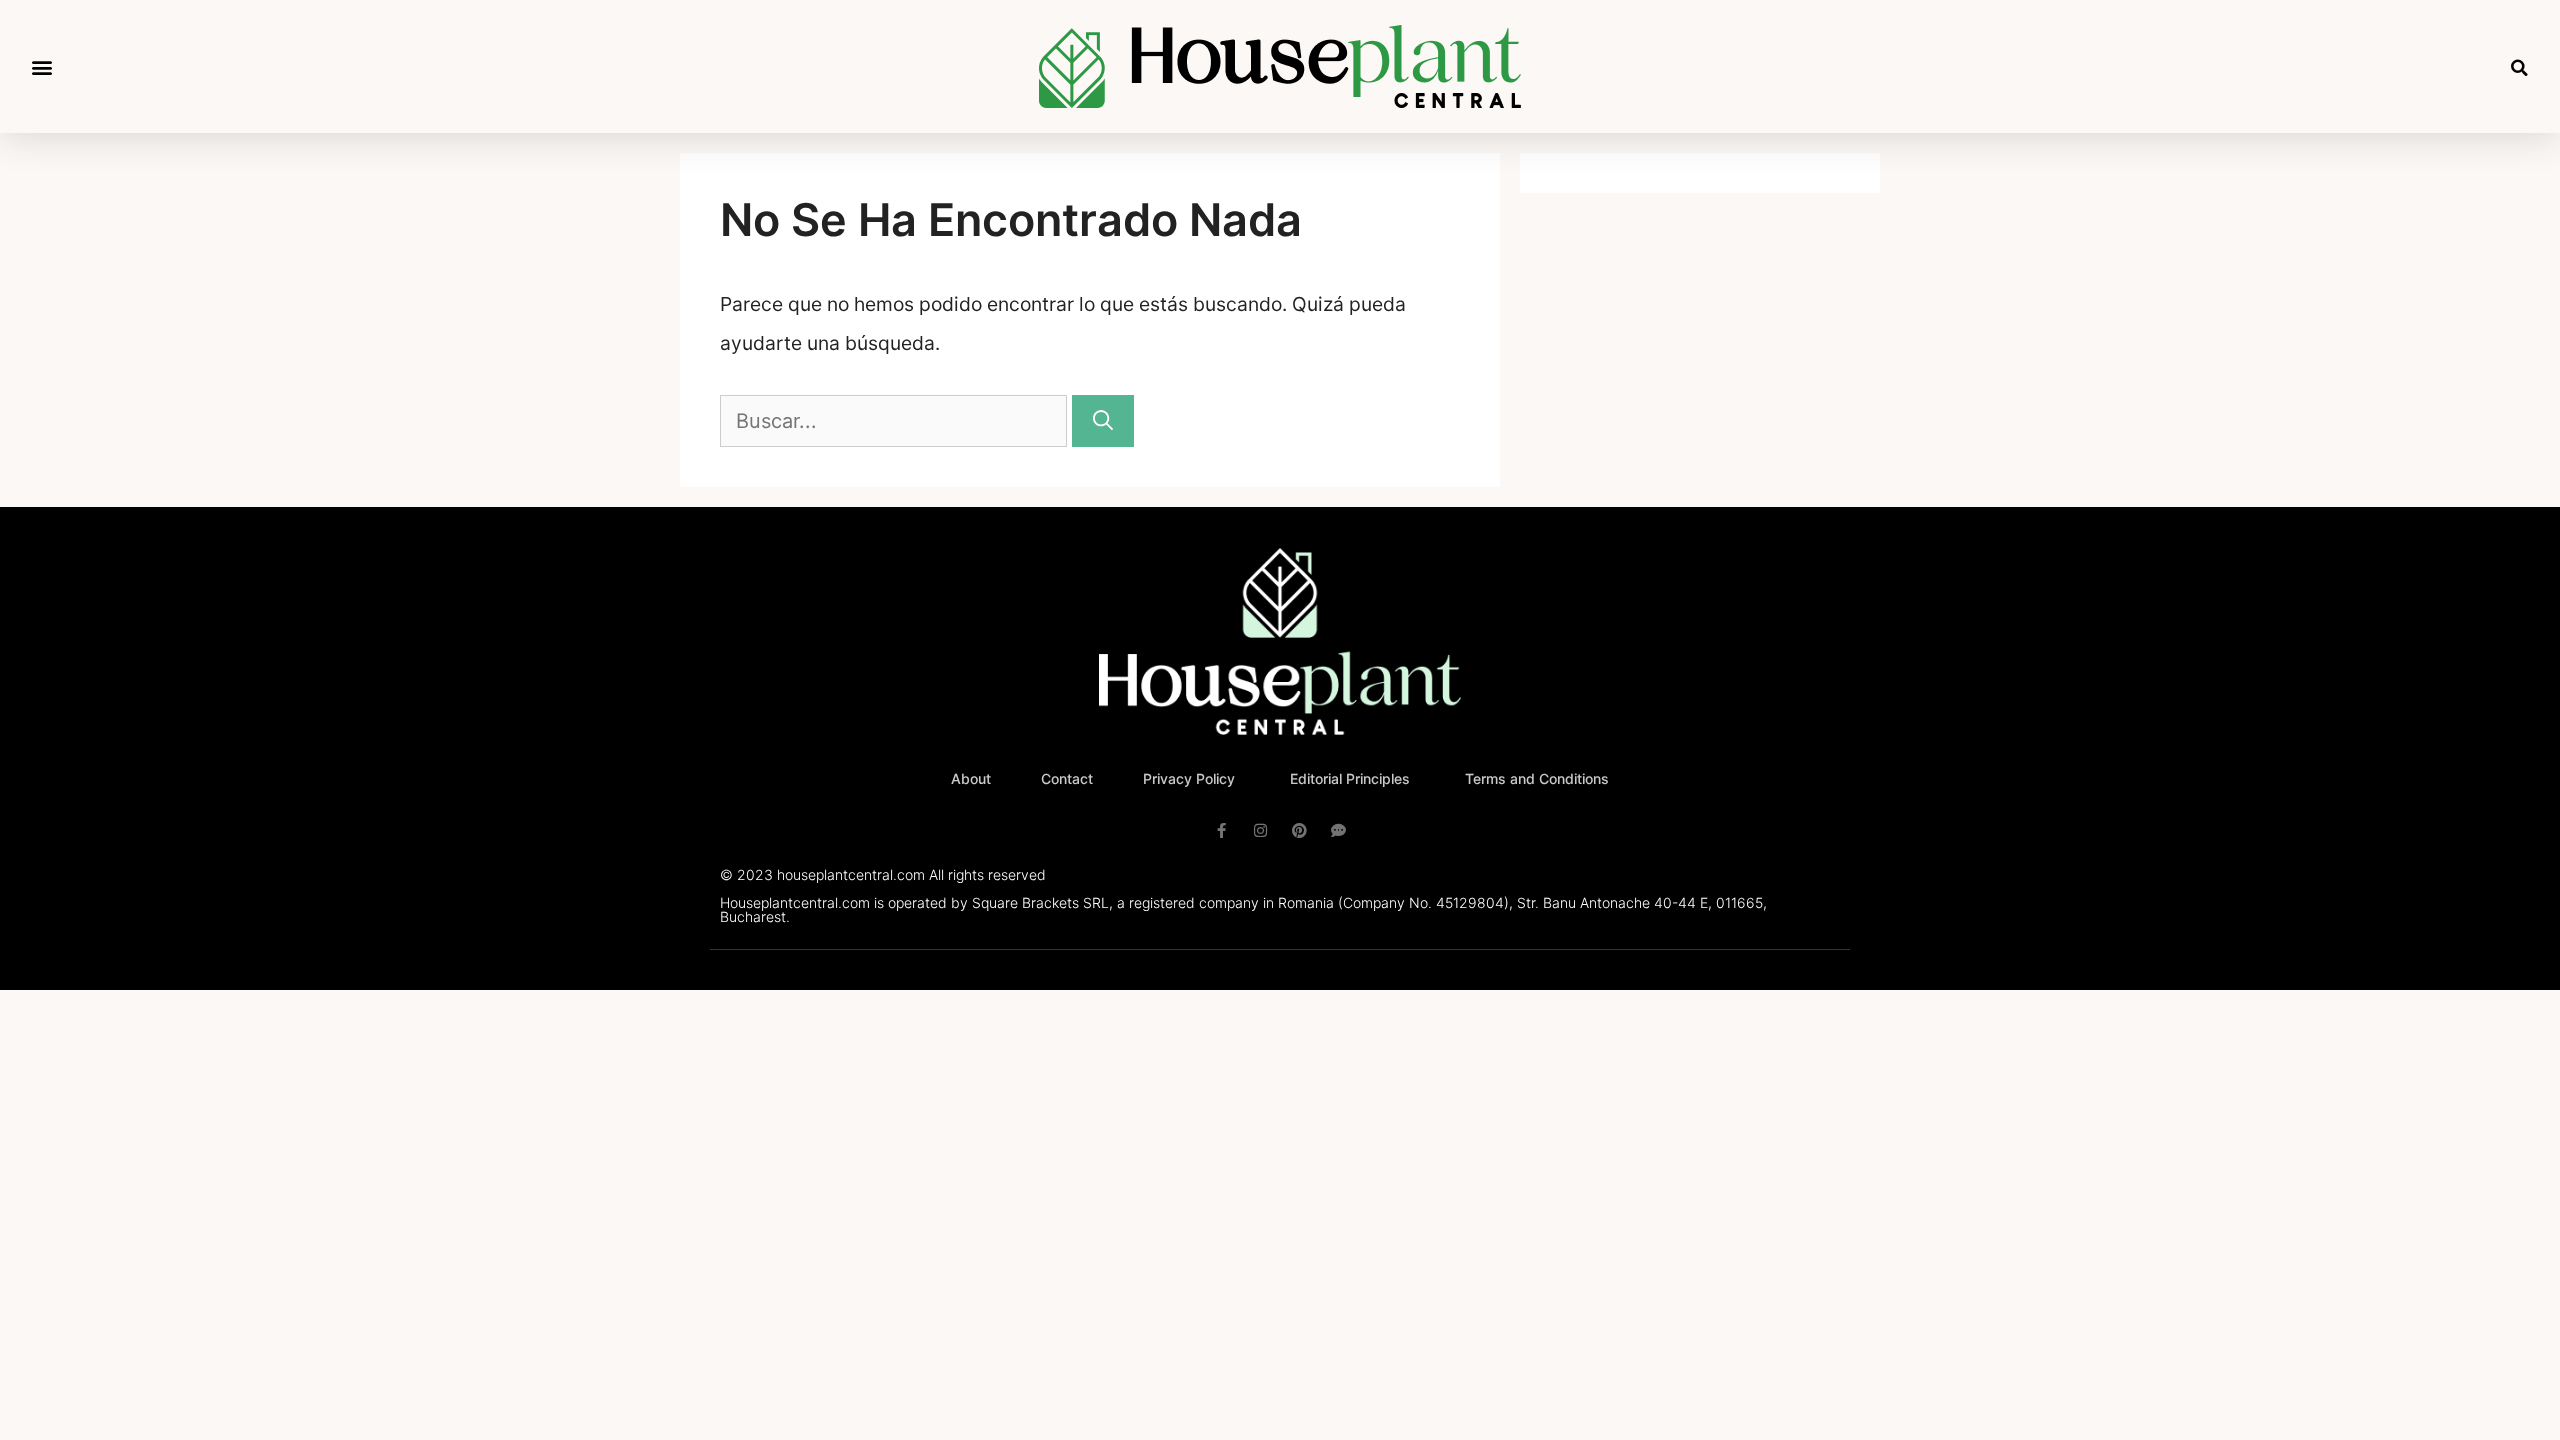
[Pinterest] (1299, 830)
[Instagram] (1260, 830)
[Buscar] (1103, 421)
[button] (41, 66)
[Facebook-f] (1221, 830)
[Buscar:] (896, 421)
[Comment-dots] (1338, 830)
